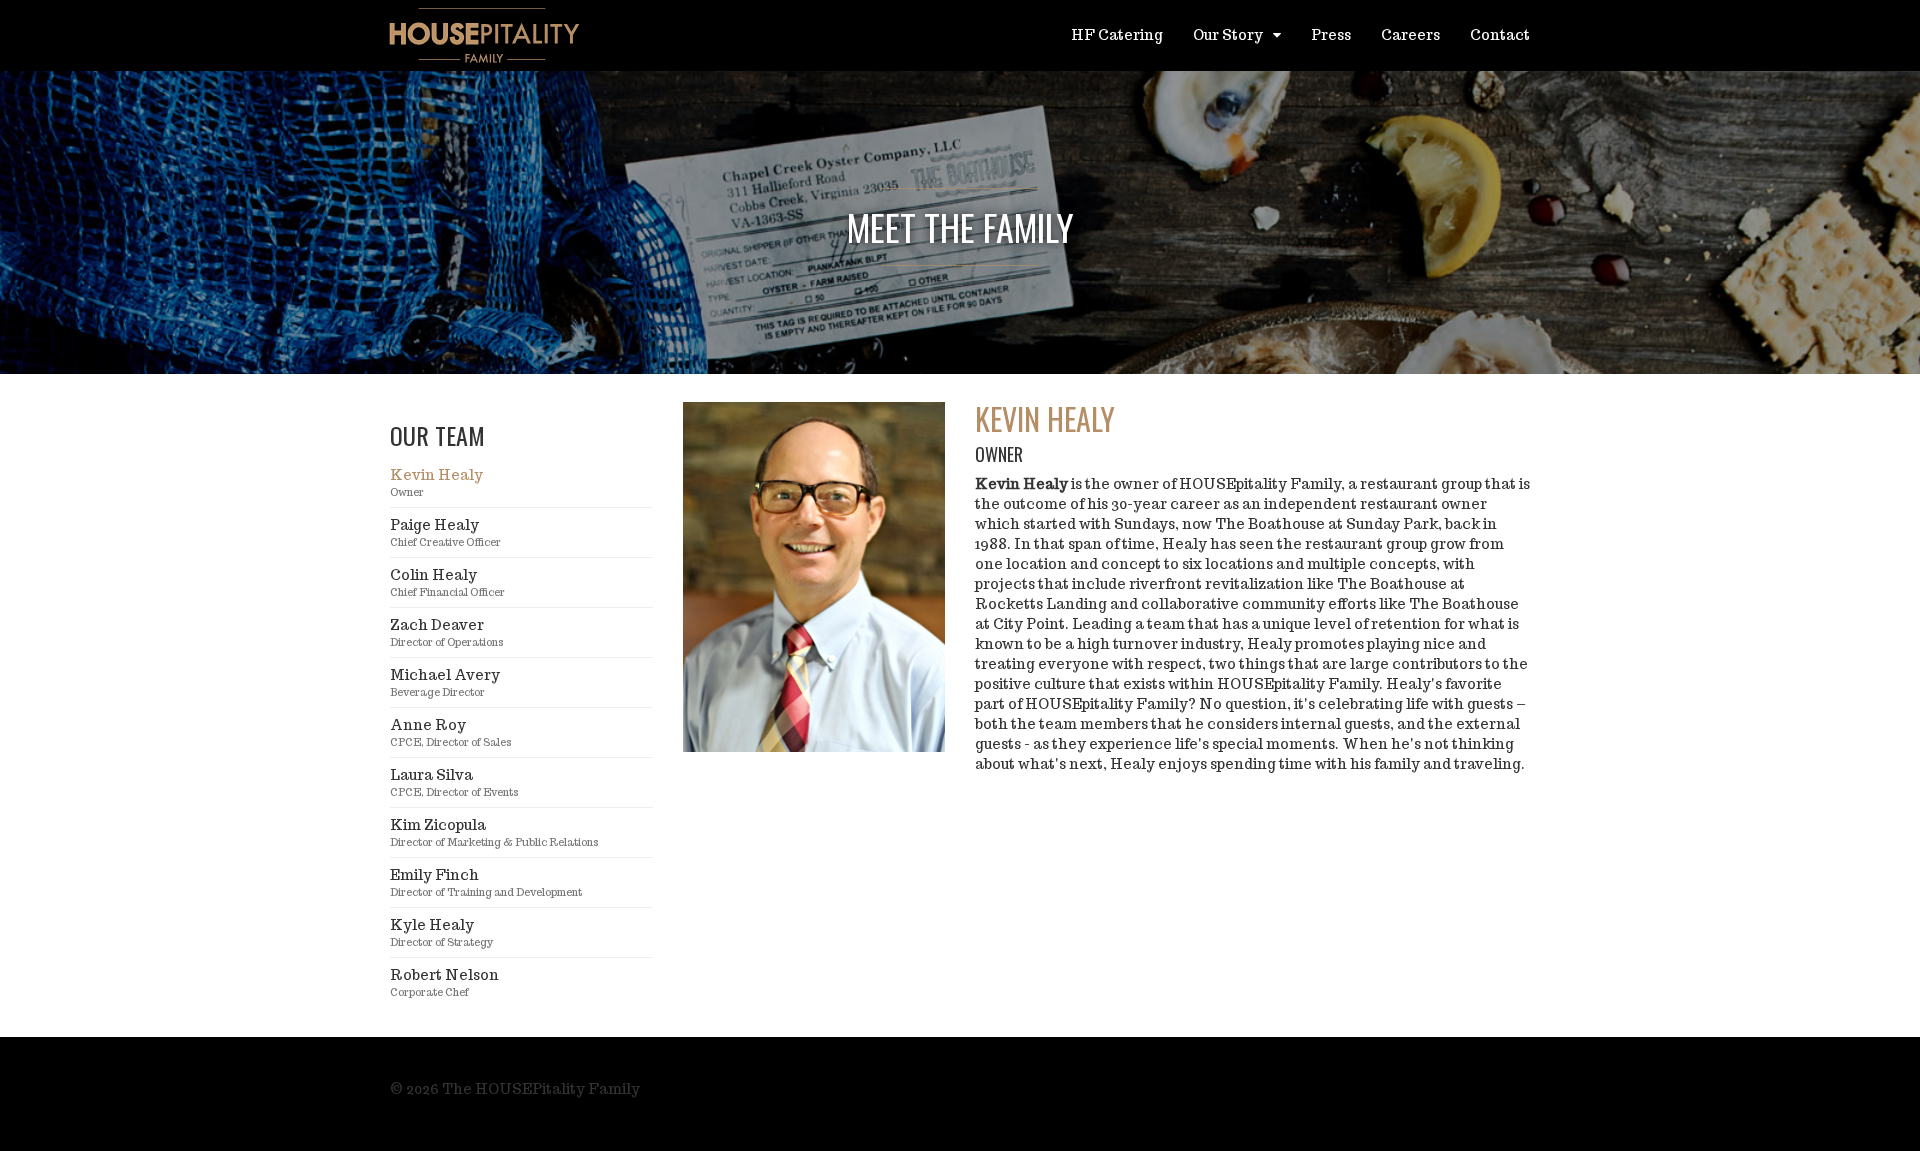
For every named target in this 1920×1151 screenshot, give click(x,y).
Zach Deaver (447, 632)
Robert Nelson (444, 982)
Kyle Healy (442, 932)
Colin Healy (447, 582)
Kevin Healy (436, 482)
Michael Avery (445, 682)
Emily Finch (486, 882)
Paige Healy (445, 532)
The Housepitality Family (485, 35)
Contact (1500, 35)
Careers (1410, 35)
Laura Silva (454, 782)
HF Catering (1117, 35)
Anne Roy (451, 732)
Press (1331, 35)
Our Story (1229, 35)
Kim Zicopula (494, 832)
